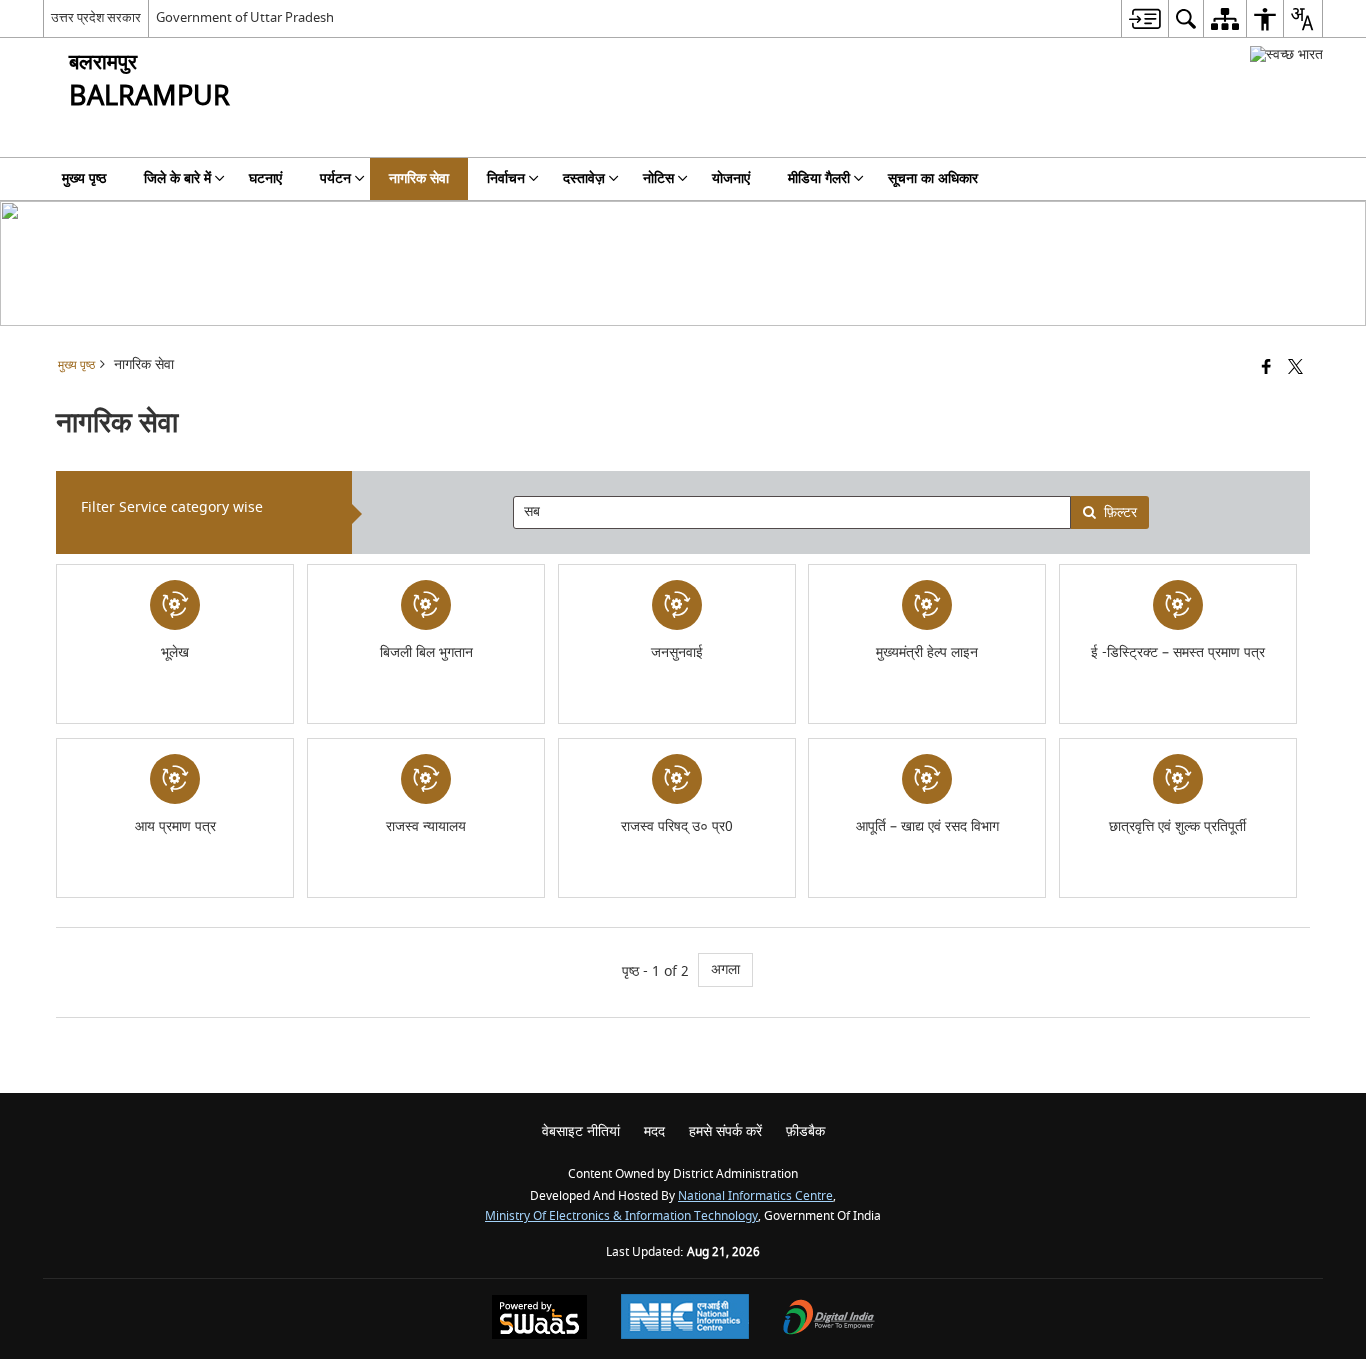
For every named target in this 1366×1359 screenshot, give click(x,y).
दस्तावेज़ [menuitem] (584, 178)
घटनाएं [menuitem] (265, 178)
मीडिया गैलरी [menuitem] (819, 178)
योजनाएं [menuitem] (731, 178)
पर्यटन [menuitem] (335, 178)
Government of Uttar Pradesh (245, 17)
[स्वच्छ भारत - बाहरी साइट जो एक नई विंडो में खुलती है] (1286, 54)
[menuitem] (1144, 18)
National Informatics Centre (755, 1196)
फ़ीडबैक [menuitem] (805, 1131)
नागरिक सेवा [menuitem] (419, 178)
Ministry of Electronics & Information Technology (621, 1216)
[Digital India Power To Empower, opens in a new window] (829, 1319)
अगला (725, 969)
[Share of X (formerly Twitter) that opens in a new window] (1295, 368)
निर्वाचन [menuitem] (506, 178)
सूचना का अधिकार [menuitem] (933, 178)
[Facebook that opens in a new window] (1266, 368)
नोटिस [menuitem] (658, 178)
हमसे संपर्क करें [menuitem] (725, 1131)
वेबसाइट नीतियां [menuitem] (581, 1131)
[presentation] (791, 512)
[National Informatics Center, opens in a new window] (685, 1319)
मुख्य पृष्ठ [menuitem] (84, 178)
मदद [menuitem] (654, 1131)
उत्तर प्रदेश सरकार (96, 17)
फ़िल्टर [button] (1120, 512)
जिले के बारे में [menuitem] (177, 178)
